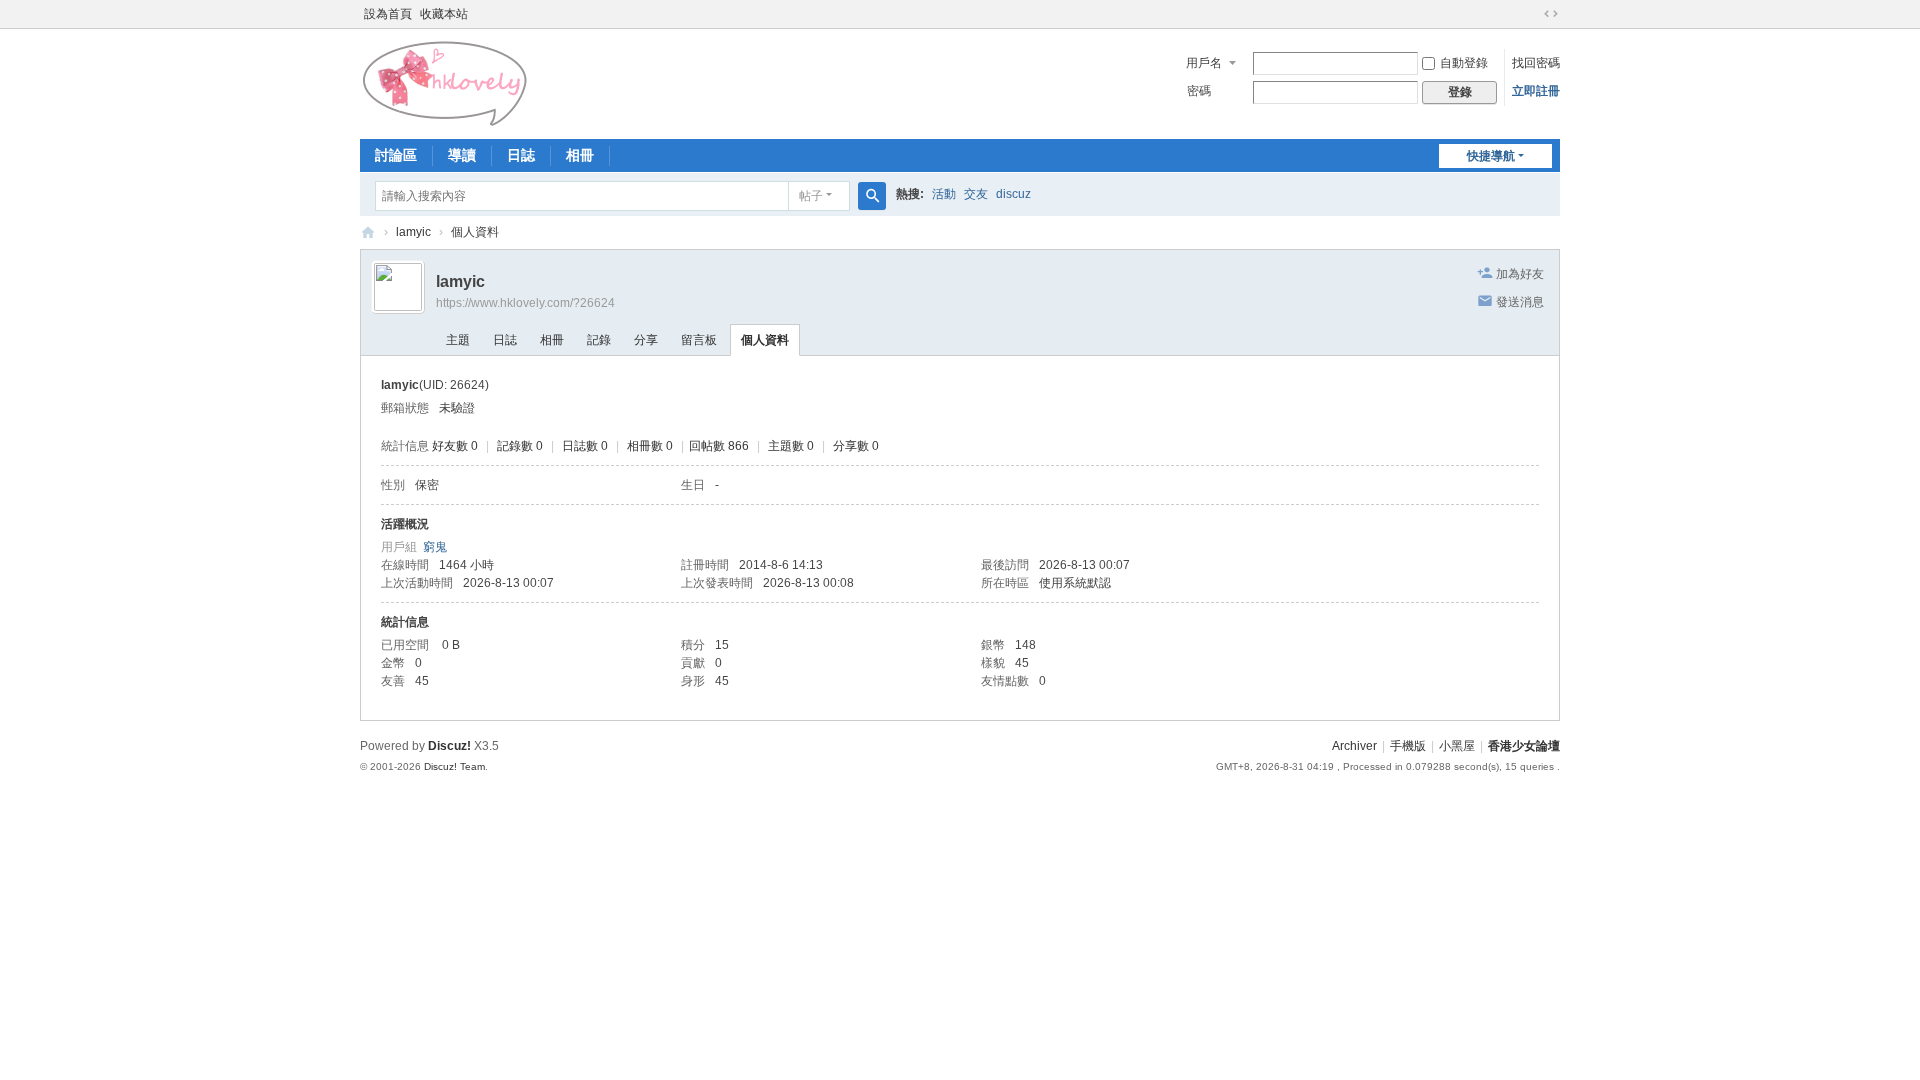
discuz (1013, 194)
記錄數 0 (520, 446)
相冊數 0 (650, 446)
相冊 (580, 155)
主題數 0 (791, 446)
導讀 (462, 155)
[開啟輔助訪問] (1532, 14)
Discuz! (449, 746)
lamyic (413, 232)
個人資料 (765, 340)
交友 (976, 194)
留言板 (699, 340)
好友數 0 (455, 446)
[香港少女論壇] (446, 82)
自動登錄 (1464, 63)
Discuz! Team (454, 766)
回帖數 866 (719, 446)
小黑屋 (1457, 746)
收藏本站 (444, 14)
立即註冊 (1536, 91)
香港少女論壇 (368, 232)
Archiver (1354, 746)
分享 (646, 340)
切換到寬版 (1551, 14)
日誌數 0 (585, 446)
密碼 (1199, 91)
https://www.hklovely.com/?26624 (525, 303)
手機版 (1408, 746)
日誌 (521, 155)
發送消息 (1520, 302)
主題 (458, 340)
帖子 (811, 196)
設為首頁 (388, 14)
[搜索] (872, 196)
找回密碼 (1536, 63)
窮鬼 (435, 547)
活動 (944, 194)
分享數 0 (856, 446)
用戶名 (1204, 63)
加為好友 (1520, 274)
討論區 (396, 155)
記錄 (599, 340)
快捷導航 (1491, 156)
